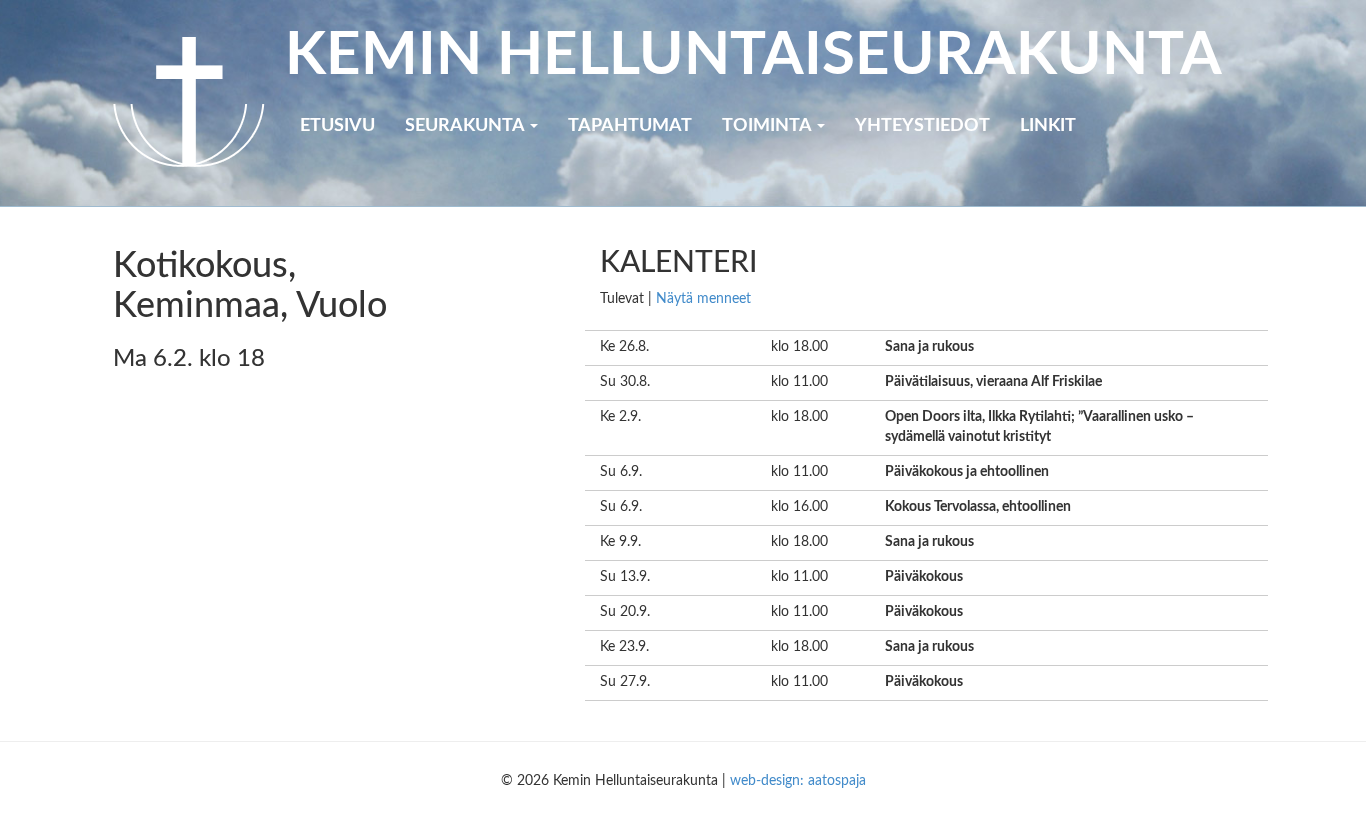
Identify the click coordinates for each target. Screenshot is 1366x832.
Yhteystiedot (922, 126)
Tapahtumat (630, 126)
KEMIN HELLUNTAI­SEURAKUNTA (753, 56)
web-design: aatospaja (798, 781)
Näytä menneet (703, 299)
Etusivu (337, 126)
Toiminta (768, 126)
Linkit (1048, 126)
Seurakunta (466, 126)
